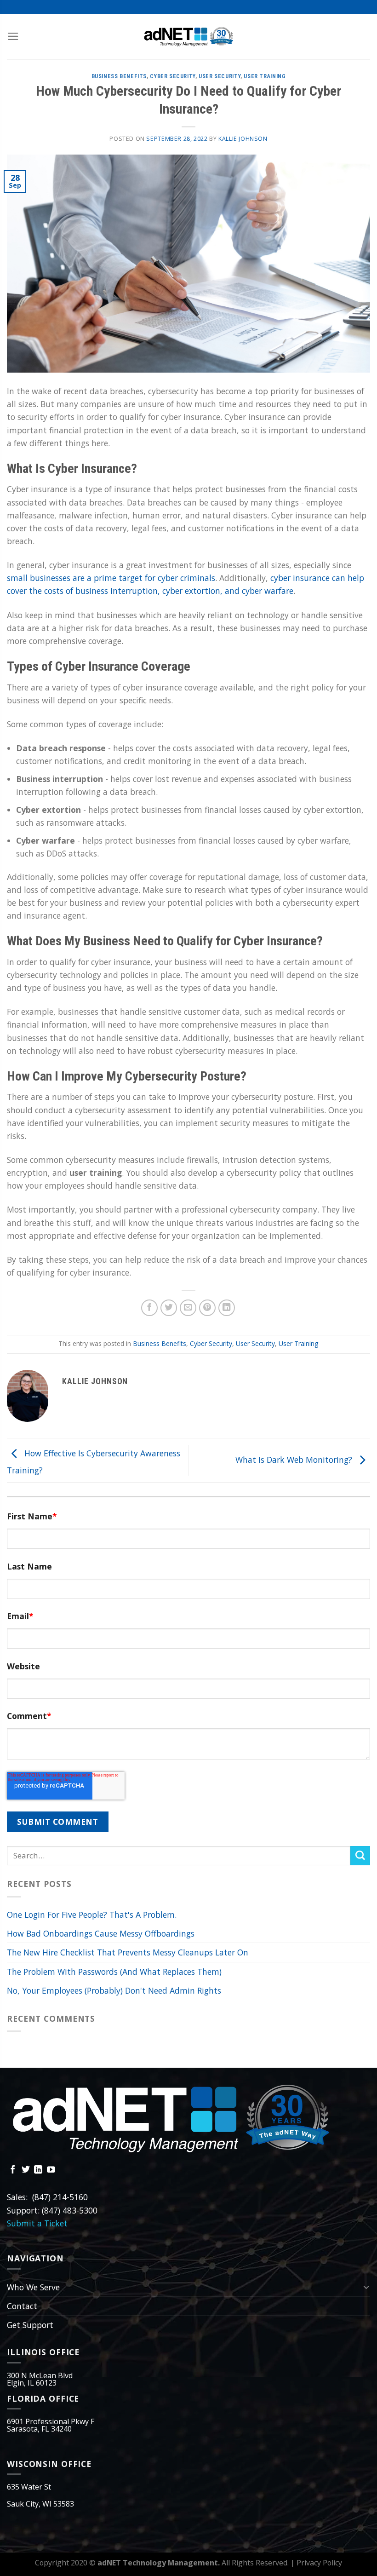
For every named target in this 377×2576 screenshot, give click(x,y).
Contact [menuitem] (22, 2306)
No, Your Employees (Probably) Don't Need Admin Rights (114, 1990)
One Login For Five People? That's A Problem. (92, 1915)
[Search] (360, 1856)
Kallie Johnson (243, 139)
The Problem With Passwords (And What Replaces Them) (114, 1972)
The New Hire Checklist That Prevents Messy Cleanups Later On (128, 1952)
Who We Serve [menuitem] (33, 2287)
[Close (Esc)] (368, 18)
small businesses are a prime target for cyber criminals (111, 578)
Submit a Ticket (37, 2223)
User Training (265, 76)
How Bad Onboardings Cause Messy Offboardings (101, 1933)
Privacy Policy (319, 2563)
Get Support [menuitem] (30, 2325)
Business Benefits (119, 76)
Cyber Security (173, 76)
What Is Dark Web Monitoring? (295, 1460)
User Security (220, 76)
